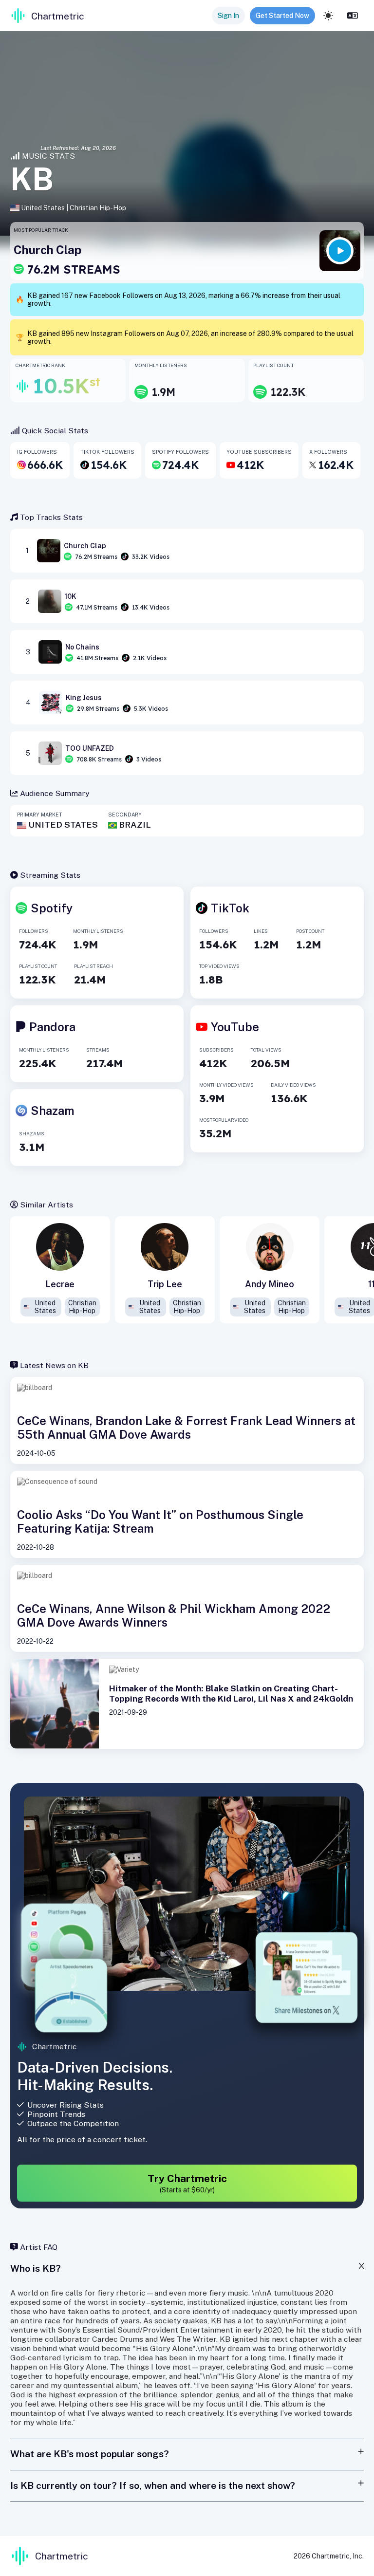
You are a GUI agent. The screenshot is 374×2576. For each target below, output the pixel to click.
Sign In (228, 16)
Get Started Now (282, 16)
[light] (328, 16)
